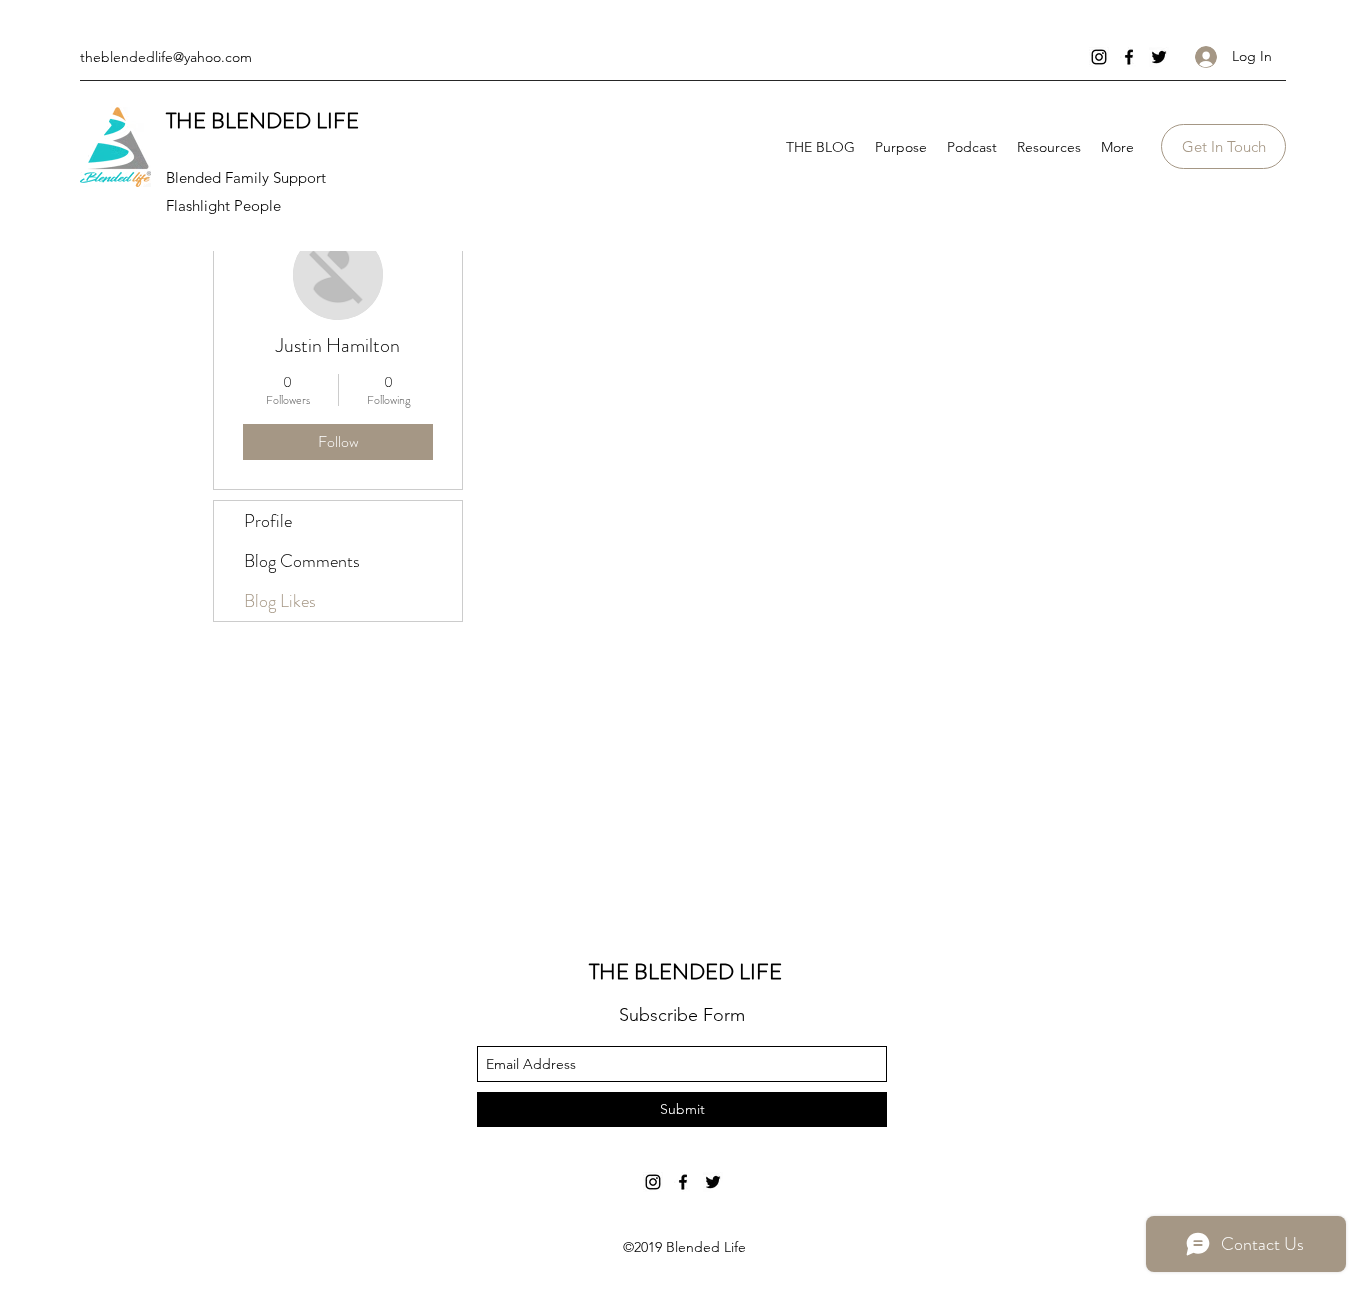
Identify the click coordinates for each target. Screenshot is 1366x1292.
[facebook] (1129, 57)
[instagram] (1099, 57)
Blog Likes (280, 601)
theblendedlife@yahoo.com (166, 57)
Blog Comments (302, 561)
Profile (268, 521)
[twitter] (1159, 57)
